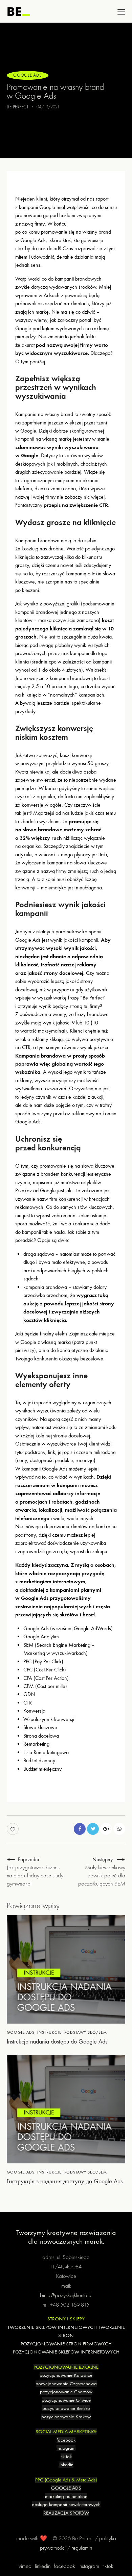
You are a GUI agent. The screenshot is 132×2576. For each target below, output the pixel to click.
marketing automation (66, 2496)
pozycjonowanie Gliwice (66, 2400)
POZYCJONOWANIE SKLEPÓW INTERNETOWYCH (66, 2352)
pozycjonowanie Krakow (66, 2417)
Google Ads (28, 75)
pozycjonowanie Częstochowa (66, 2384)
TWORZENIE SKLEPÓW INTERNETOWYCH (52, 2327)
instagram (66, 2448)
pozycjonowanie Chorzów (66, 2392)
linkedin (66, 2465)
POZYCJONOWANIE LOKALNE (66, 2367)
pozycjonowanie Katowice (66, 2375)
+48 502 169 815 (70, 2305)
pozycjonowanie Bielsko (66, 2408)
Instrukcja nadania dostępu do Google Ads (57, 2042)
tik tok (66, 2456)
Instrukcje (49, 2032)
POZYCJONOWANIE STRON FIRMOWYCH (66, 2344)
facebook (66, 2440)
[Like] (13, 1829)
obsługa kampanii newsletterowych (66, 2504)
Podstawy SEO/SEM (86, 2032)
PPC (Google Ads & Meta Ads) (66, 2480)
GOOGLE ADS (66, 2488)
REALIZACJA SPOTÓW (66, 2513)
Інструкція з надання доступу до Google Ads (65, 2181)
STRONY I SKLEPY (66, 2319)
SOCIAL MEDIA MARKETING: (66, 2431)
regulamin (82, 2548)
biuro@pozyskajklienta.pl (66, 2295)
